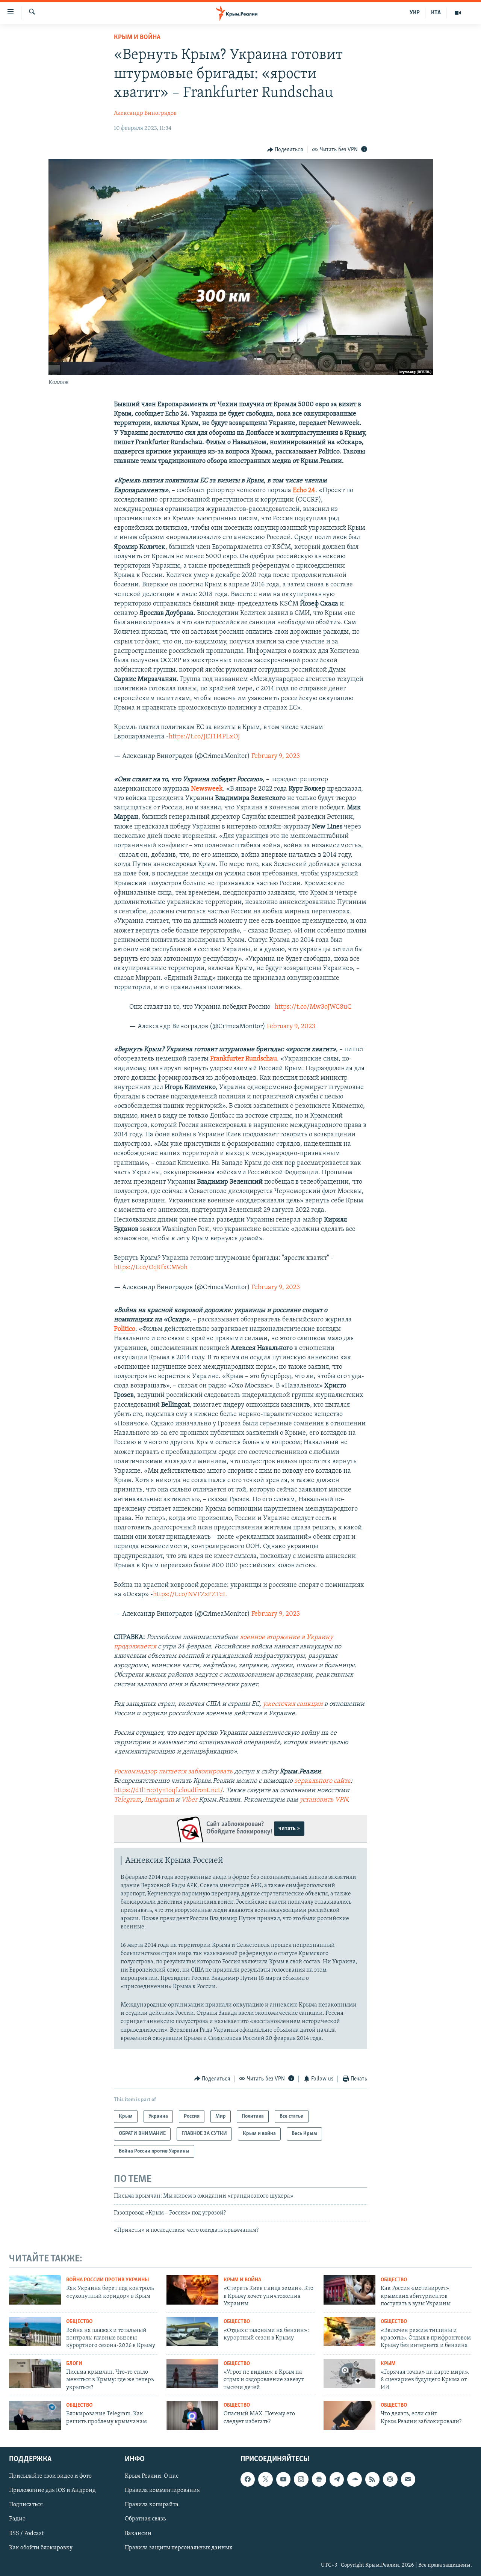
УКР (415, 13)
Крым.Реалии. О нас (152, 2476)
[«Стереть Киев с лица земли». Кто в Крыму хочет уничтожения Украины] (192, 2290)
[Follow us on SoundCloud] (354, 2479)
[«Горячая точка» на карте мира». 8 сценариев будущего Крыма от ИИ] (349, 2374)
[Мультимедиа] (458, 13)
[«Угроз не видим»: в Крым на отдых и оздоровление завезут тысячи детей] (192, 2374)
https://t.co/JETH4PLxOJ (204, 737)
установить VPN (324, 1800)
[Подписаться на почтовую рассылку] (408, 2479)
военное (253, 1637)
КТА (436, 13)
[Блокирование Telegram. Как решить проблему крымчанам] (35, 2415)
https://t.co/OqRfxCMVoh (151, 1268)
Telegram (128, 1800)
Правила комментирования (162, 2490)
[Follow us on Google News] (319, 2479)
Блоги (74, 2364)
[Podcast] (390, 2479)
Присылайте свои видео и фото (50, 2476)
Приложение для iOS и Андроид (52, 2490)
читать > (289, 1829)
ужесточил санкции (293, 1704)
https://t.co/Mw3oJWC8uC (313, 1007)
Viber (190, 1800)
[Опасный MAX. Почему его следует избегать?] (192, 2415)
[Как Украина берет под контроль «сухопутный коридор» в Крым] (35, 2290)
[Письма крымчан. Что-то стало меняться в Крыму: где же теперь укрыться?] (35, 2374)
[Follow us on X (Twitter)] (265, 2479)
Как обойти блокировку (41, 2547)
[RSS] (372, 2479)
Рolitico (125, 1329)
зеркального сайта (322, 1781)
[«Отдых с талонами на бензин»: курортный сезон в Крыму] (192, 2332)
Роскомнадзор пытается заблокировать (173, 1772)
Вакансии (138, 2533)
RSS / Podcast (26, 2533)
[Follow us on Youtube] (283, 2479)
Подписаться (26, 2505)
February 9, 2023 (276, 756)
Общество (394, 2280)
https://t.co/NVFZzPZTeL (190, 1595)
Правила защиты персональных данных (178, 2547)
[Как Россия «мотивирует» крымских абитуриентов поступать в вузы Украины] (349, 2290)
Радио (17, 2519)
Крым (388, 2364)
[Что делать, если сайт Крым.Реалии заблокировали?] (349, 2415)
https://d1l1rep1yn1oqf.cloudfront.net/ (168, 1791)
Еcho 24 (304, 491)
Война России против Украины (107, 2280)
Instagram (159, 1800)
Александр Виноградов (145, 113)
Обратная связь (145, 2519)
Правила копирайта (152, 2505)
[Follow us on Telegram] (337, 2479)
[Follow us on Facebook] (248, 2479)
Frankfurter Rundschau (244, 1059)
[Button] (285, 150)
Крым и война (137, 38)
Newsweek (207, 789)
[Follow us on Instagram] (301, 2479)
